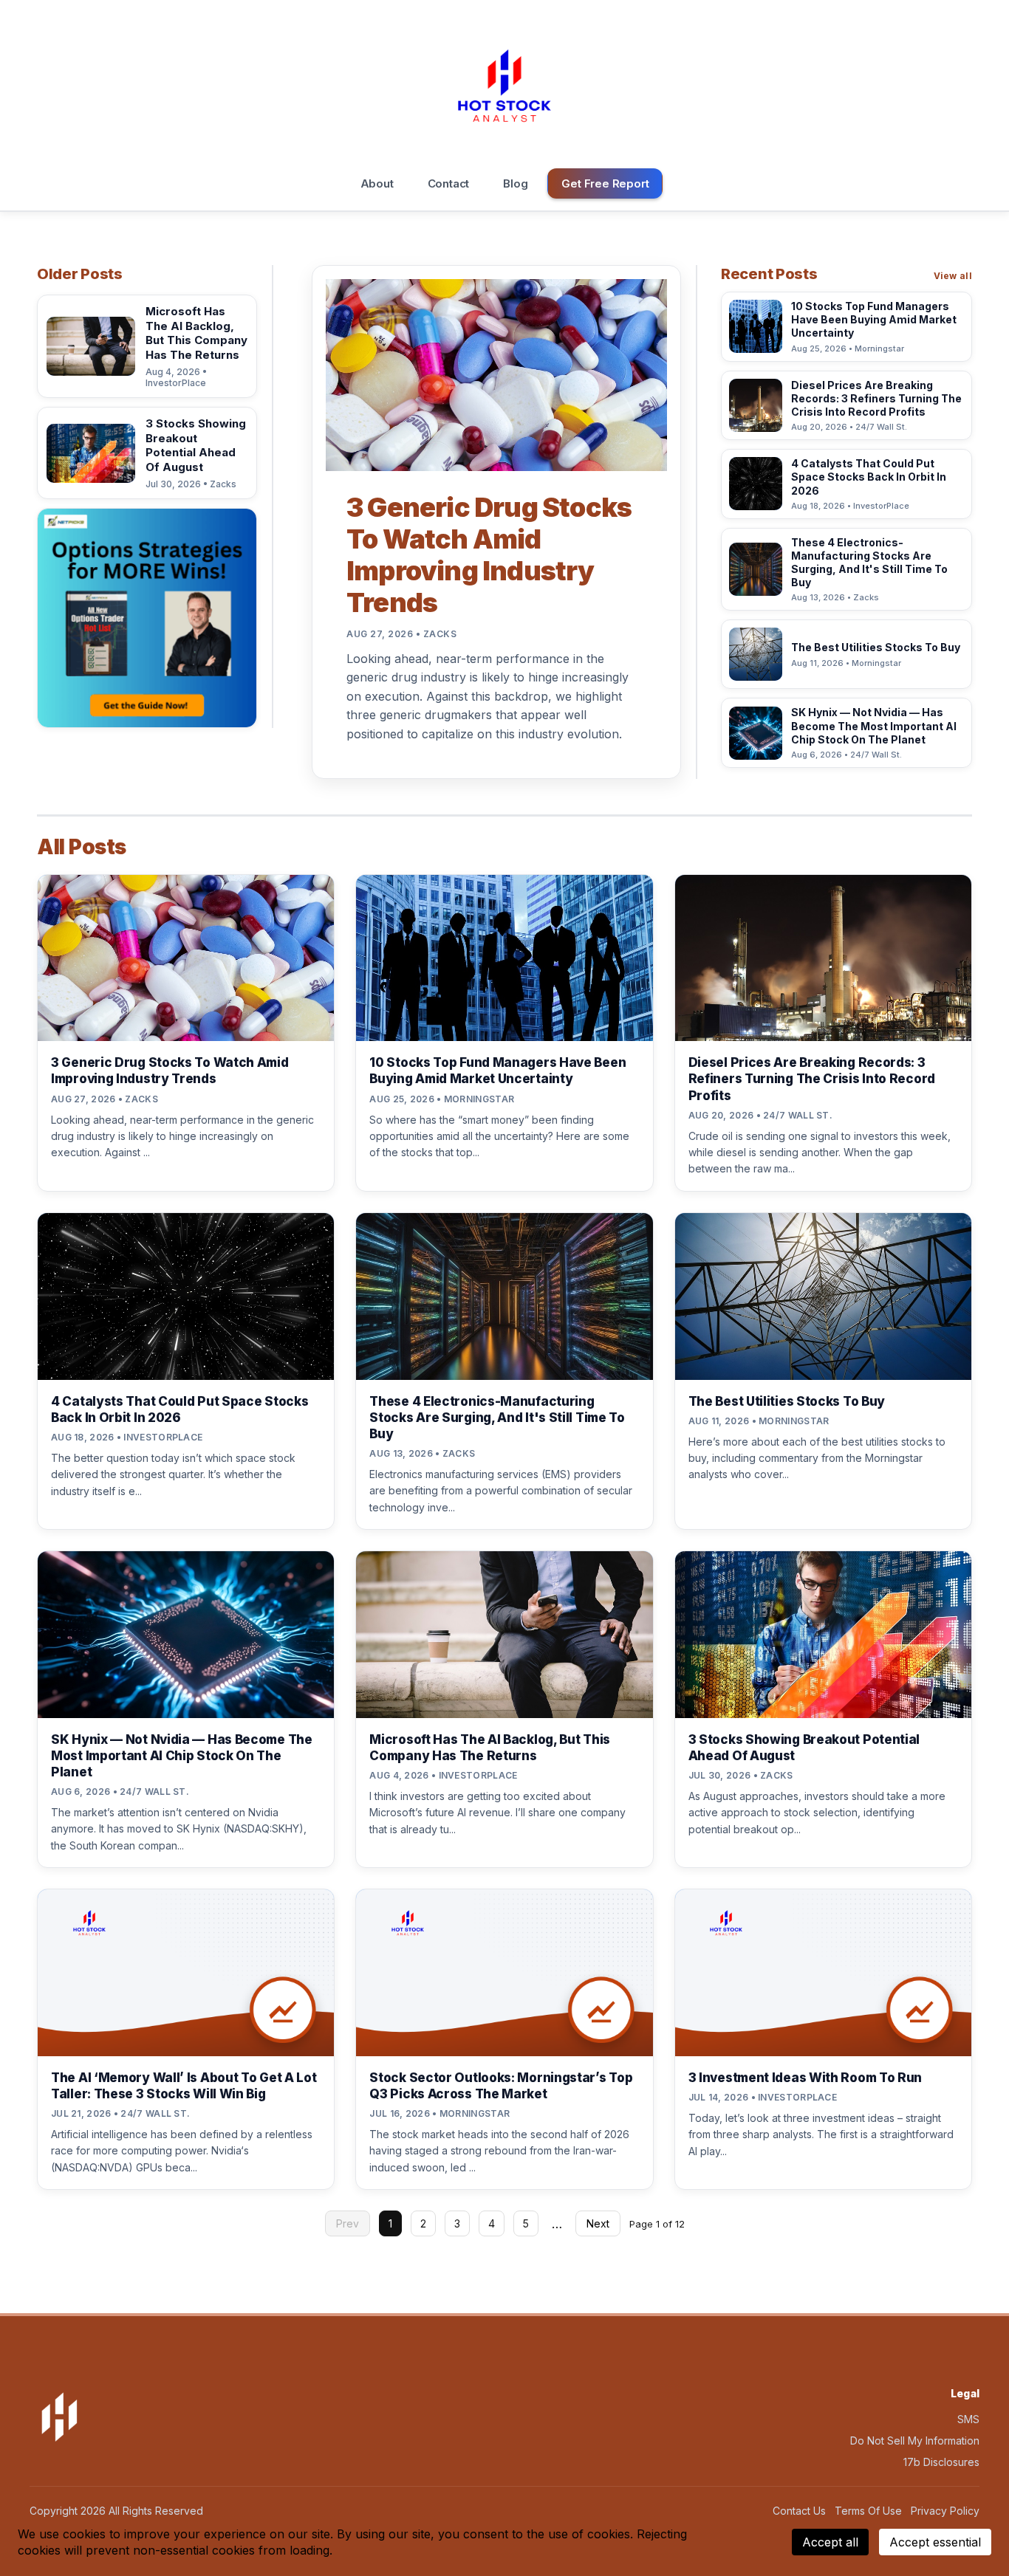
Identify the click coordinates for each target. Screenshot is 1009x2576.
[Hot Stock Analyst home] (504, 86)
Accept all (830, 2542)
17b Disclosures (941, 2462)
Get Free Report (605, 183)
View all (953, 276)
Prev (348, 2223)
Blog (515, 183)
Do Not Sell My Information (915, 2441)
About (377, 183)
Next (598, 2223)
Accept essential (935, 2542)
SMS (968, 2419)
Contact (449, 183)
